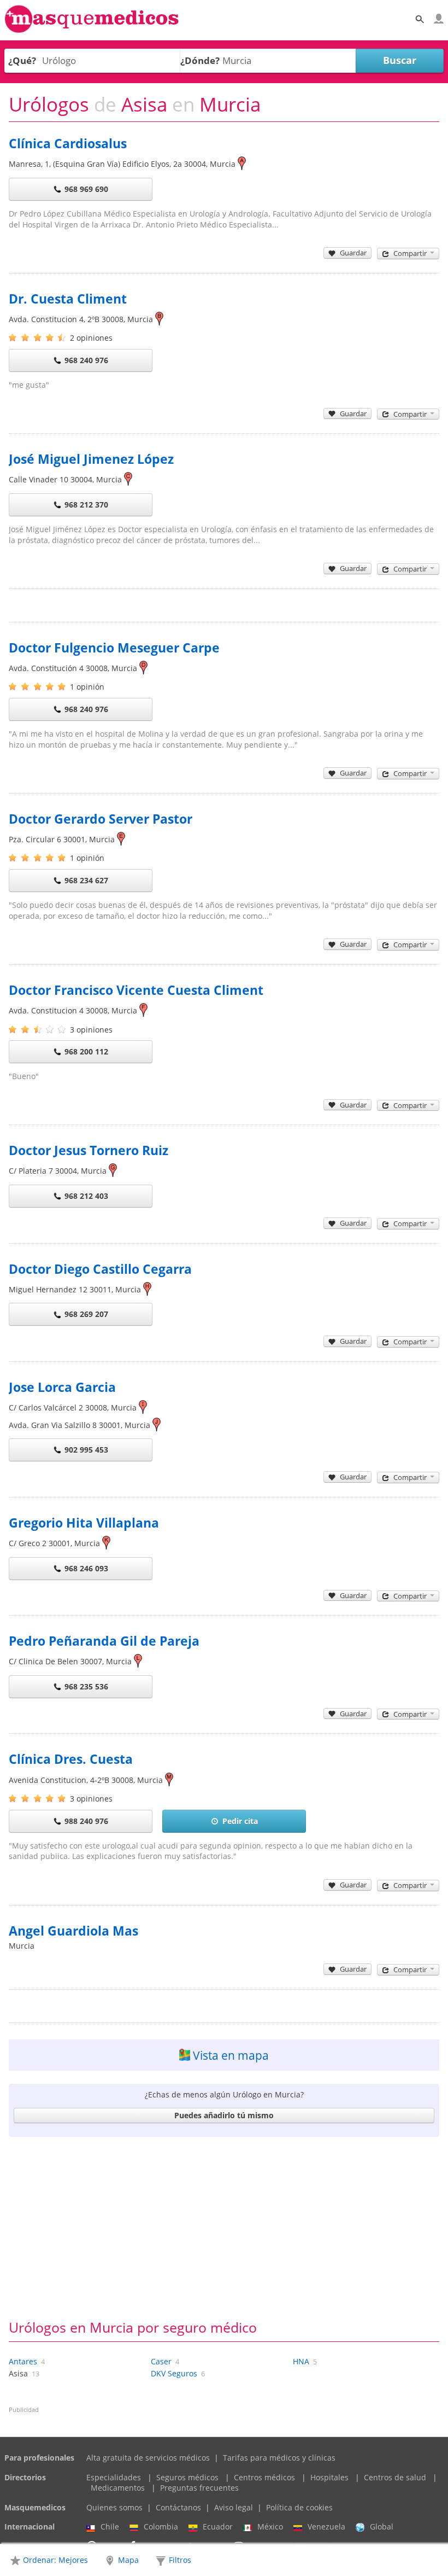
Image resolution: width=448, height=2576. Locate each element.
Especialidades (114, 2477)
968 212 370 (86, 505)
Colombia (161, 2527)
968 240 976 (86, 360)
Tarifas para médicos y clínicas (279, 2458)
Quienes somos (114, 2507)
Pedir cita (240, 1821)
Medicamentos (118, 2488)
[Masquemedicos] (92, 30)
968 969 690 (86, 189)
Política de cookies (299, 2507)
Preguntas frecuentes (199, 2488)
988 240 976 (86, 1821)
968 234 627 (86, 880)
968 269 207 (86, 1314)
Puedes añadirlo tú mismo (224, 2115)
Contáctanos (178, 2507)
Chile (110, 2527)
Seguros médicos (187, 2477)
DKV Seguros (174, 2373)
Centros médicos (264, 2477)
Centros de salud (395, 2477)
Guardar (353, 253)
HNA (301, 2361)
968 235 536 (86, 1686)
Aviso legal (234, 2507)
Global (382, 2527)
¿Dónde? (200, 60)
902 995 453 (86, 1450)
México (270, 2527)
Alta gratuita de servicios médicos (148, 2458)
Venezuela (326, 2527)
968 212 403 (86, 1196)
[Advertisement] (224, 2227)
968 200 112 (86, 1051)
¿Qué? (22, 60)
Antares (23, 2361)
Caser (161, 2361)
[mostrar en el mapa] (242, 164)
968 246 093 (86, 1568)
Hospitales (329, 2477)
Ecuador (218, 2527)
